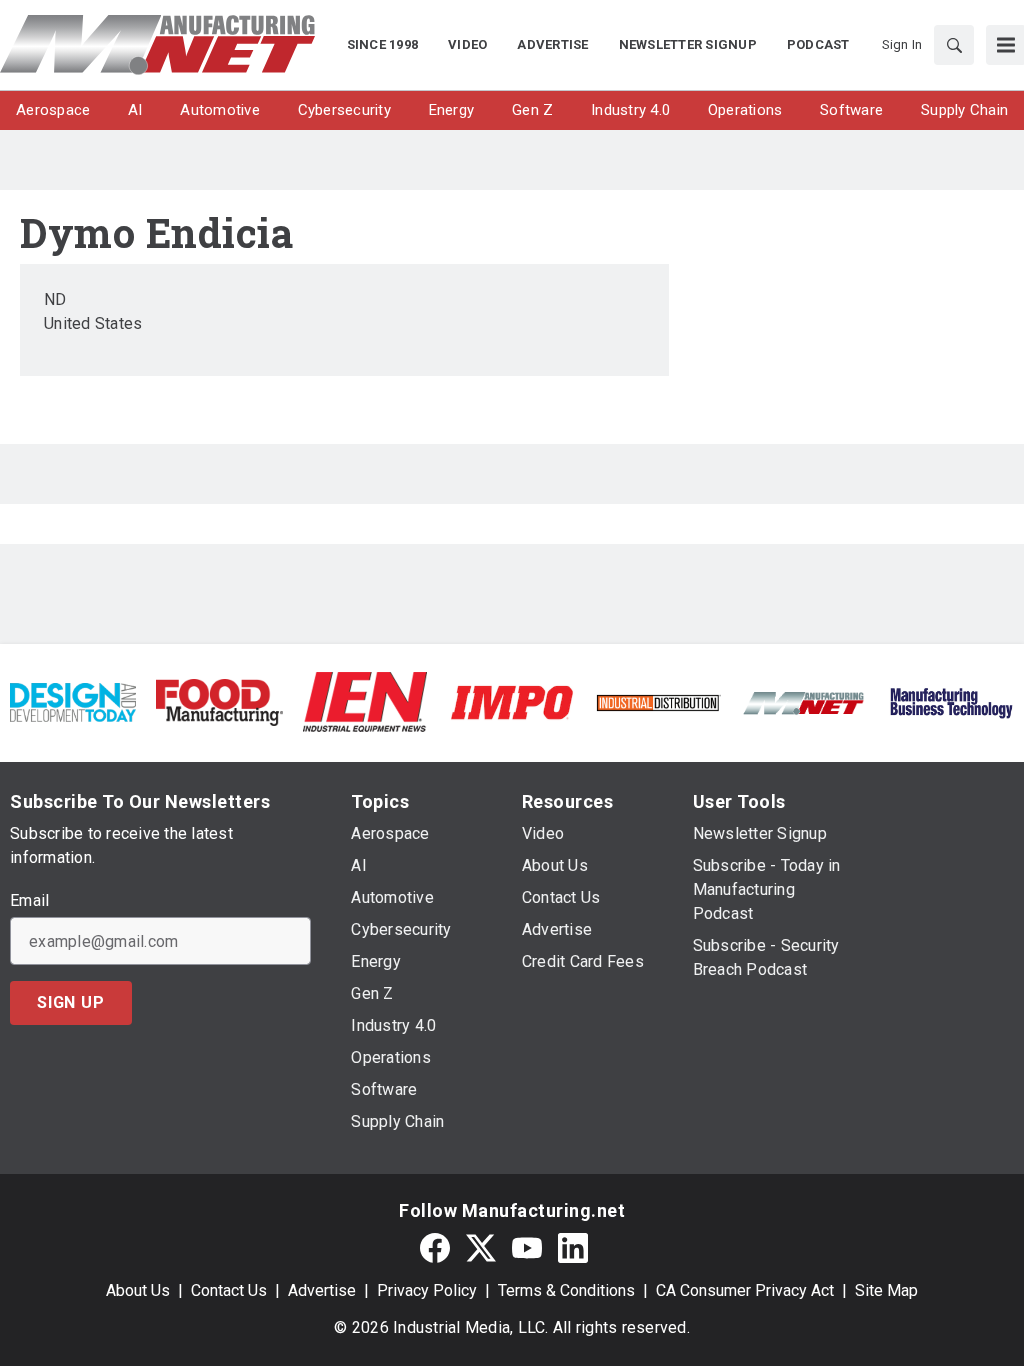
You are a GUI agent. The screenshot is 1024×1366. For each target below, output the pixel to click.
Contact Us (229, 1290)
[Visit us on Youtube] (527, 1247)
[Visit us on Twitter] (481, 1247)
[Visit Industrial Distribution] (658, 701)
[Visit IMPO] (512, 701)
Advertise (322, 1290)
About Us (138, 1290)
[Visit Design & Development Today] (73, 701)
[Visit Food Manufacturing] (219, 701)
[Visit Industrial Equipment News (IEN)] (365, 701)
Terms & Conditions (566, 1290)
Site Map (886, 1290)
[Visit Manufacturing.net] (804, 701)
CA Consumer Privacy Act (745, 1290)
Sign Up (71, 1002)
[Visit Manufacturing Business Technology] (951, 701)
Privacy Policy (427, 1290)
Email (29, 901)
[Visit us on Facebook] (435, 1247)
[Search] (954, 45)
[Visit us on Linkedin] (573, 1247)
